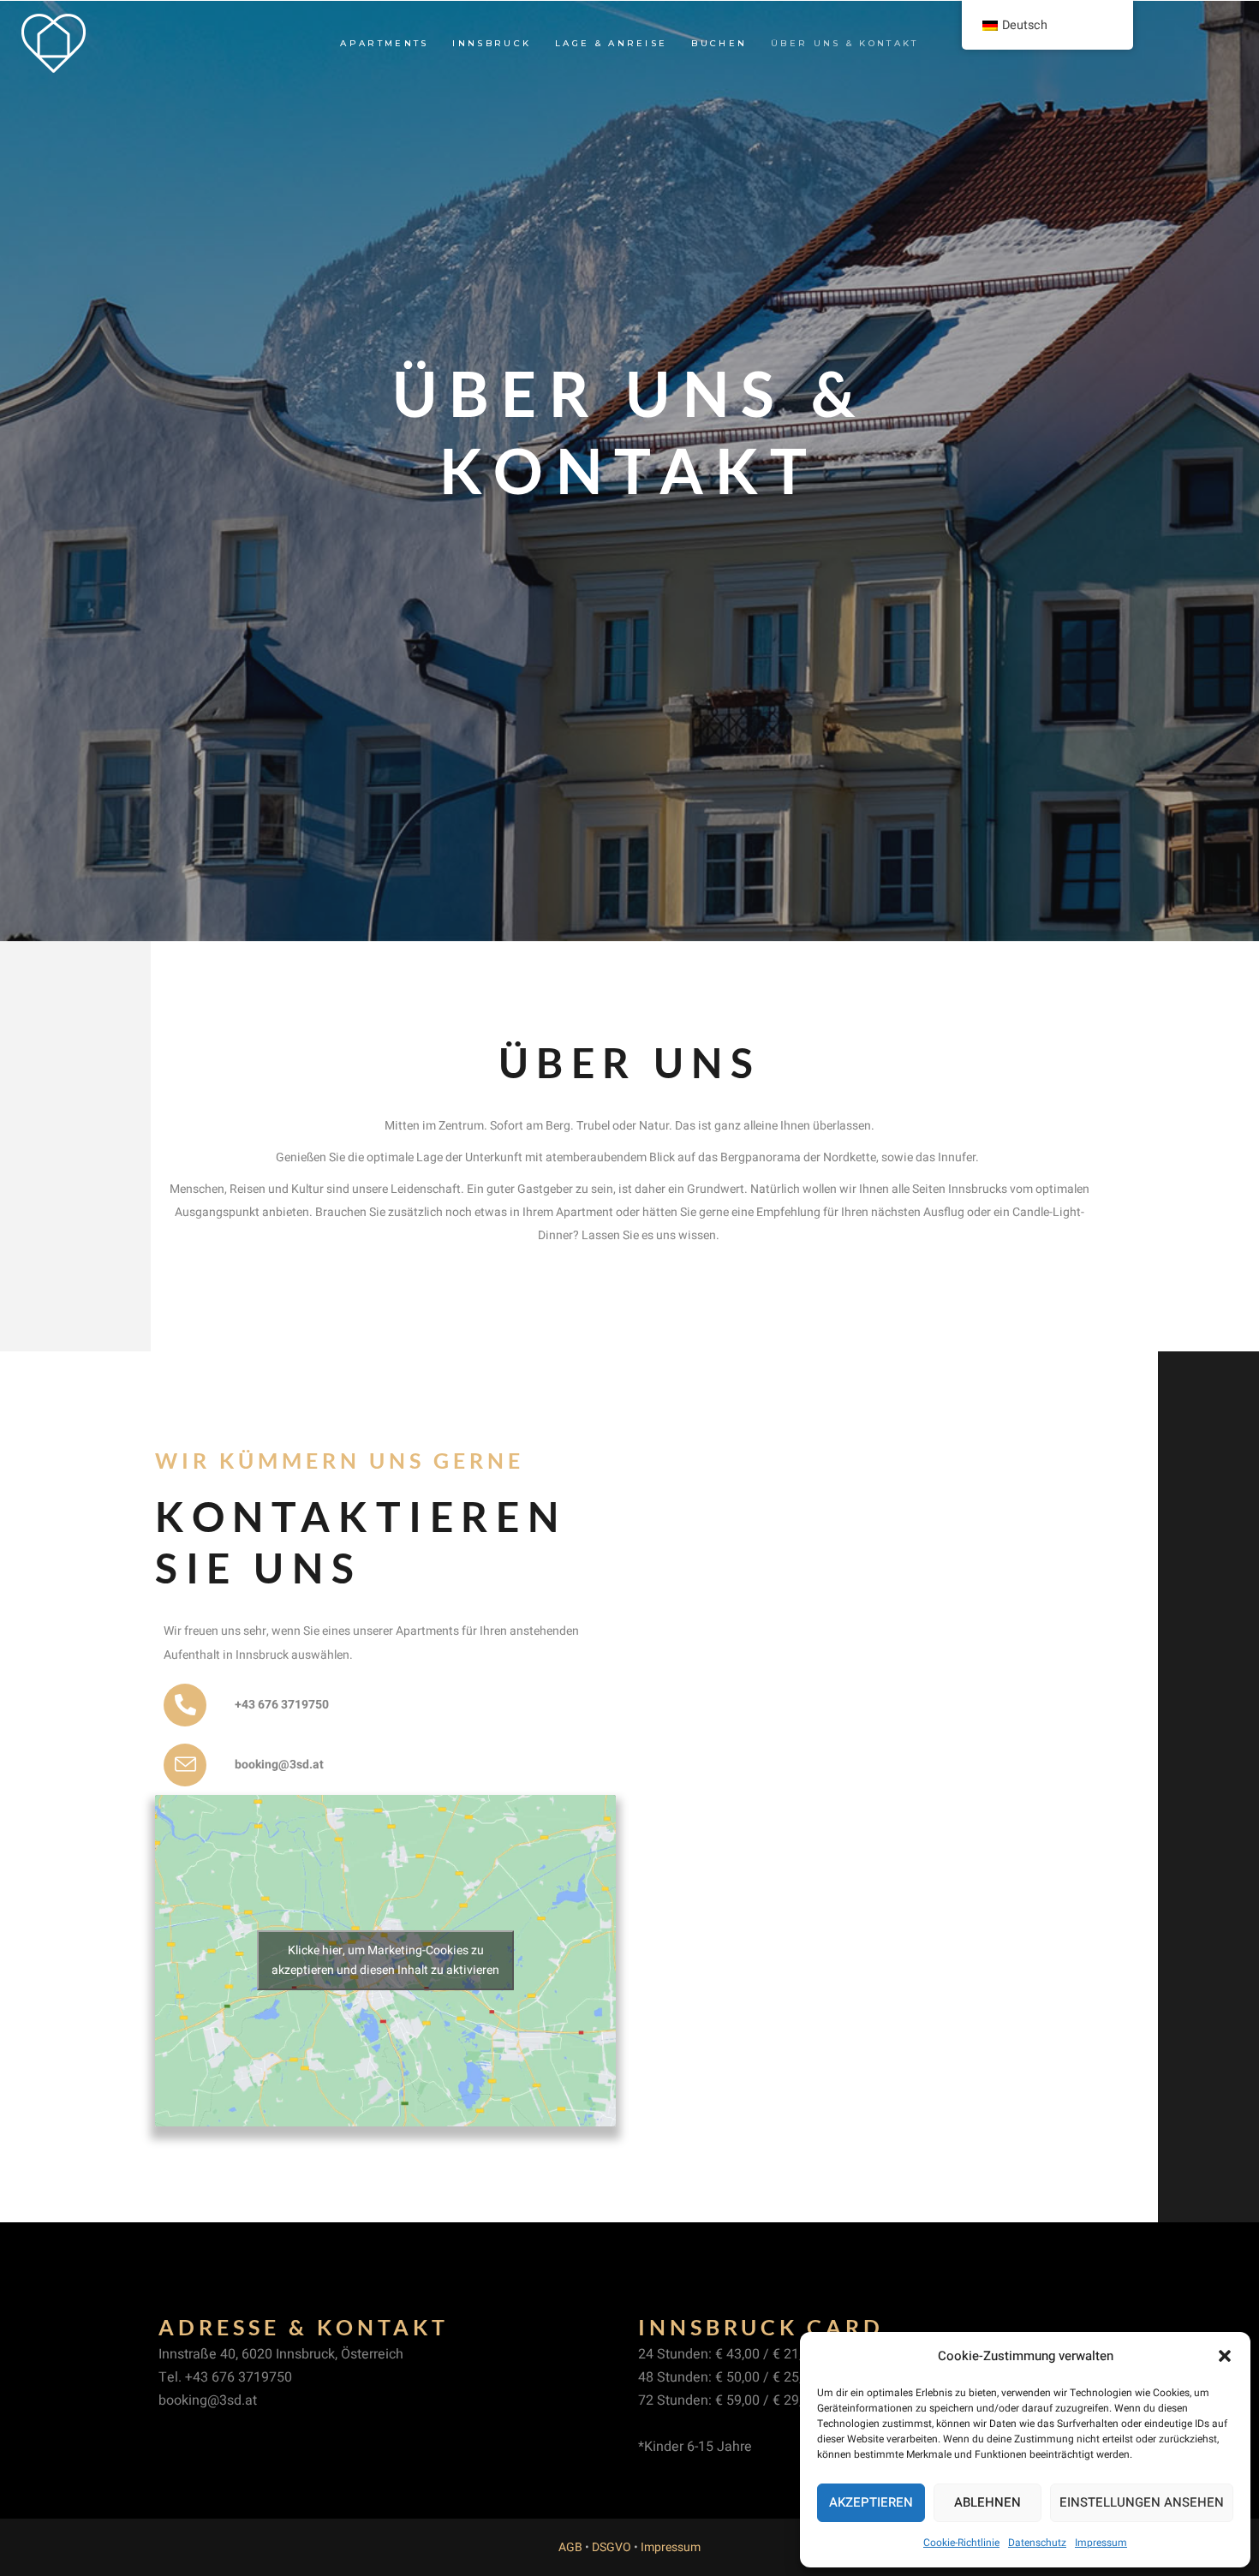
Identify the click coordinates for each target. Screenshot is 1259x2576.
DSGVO (612, 2547)
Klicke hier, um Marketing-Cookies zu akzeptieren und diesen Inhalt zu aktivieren (385, 1960)
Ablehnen (988, 2502)
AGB (570, 2547)
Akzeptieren (871, 2502)
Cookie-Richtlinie (961, 2543)
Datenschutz (1037, 2543)
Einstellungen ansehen (1142, 2502)
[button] (1225, 2356)
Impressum (1101, 2543)
